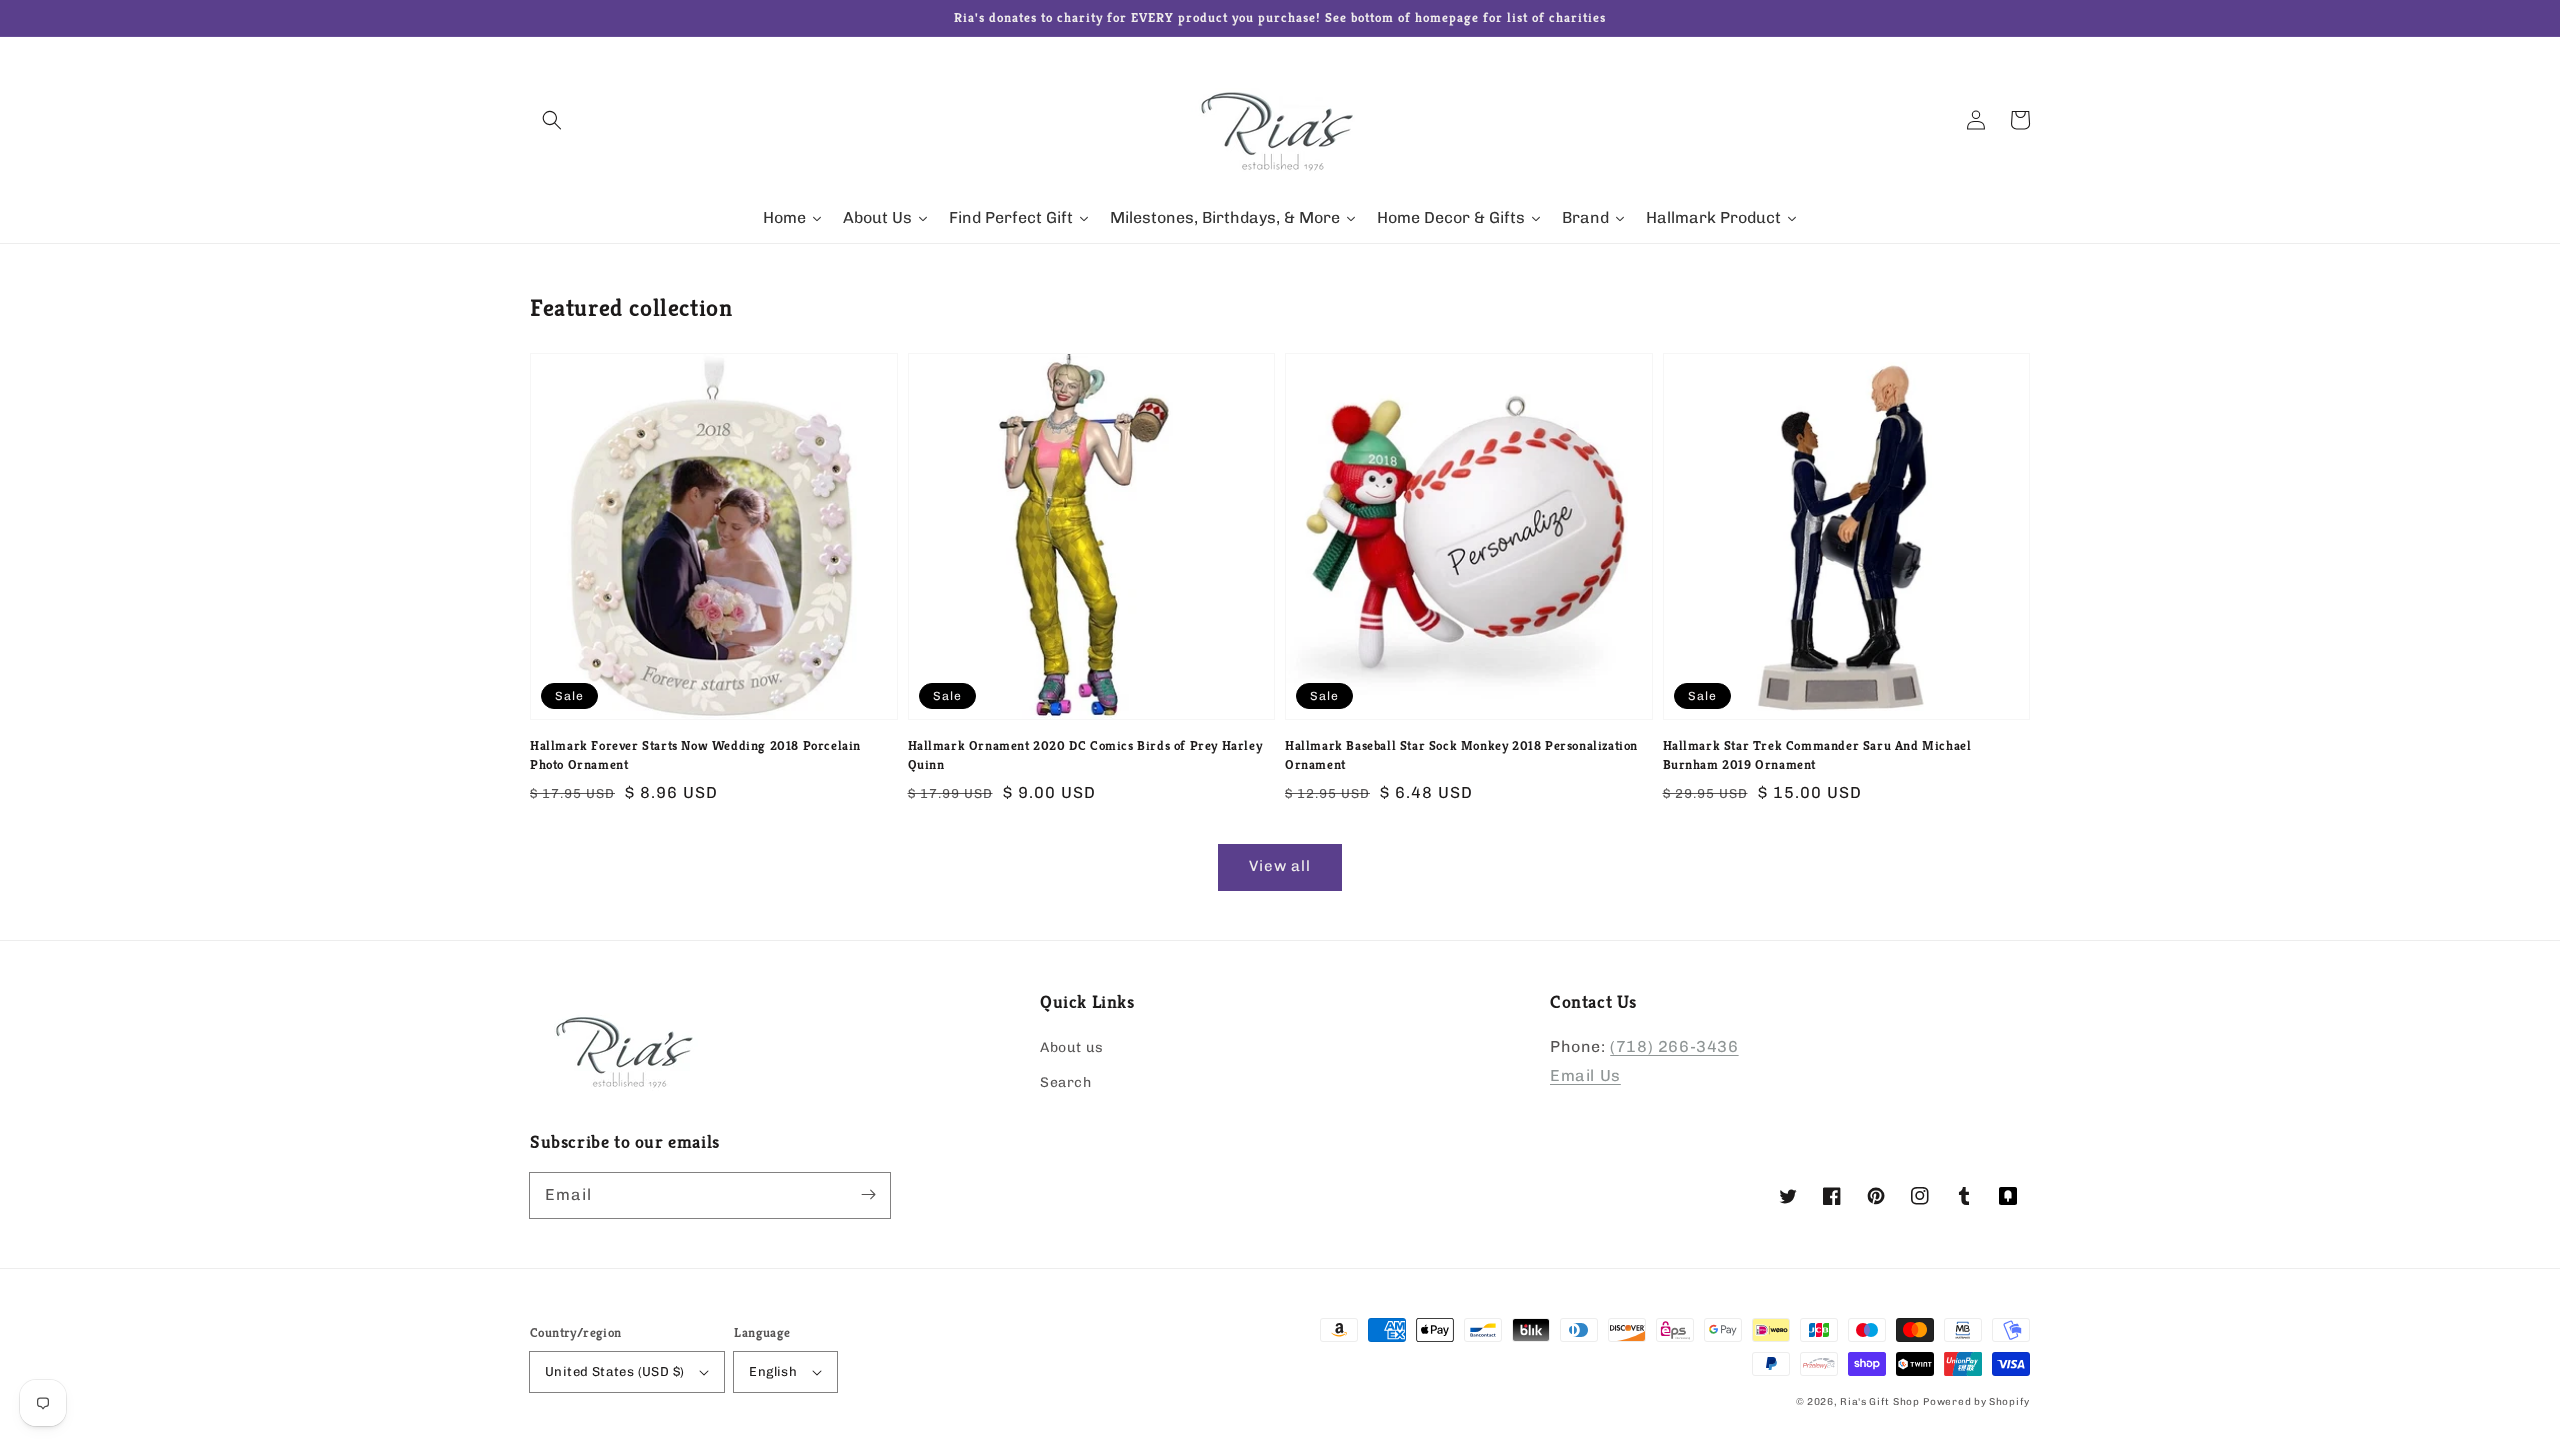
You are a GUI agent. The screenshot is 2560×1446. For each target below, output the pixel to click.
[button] (552, 120)
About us (1072, 1047)
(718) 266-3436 (1674, 1046)
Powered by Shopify (1976, 1402)
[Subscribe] (868, 1195)
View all (1280, 866)
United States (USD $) (614, 1371)
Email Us (1585, 1075)
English (773, 1371)
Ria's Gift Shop (1880, 1402)
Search (1066, 1082)
